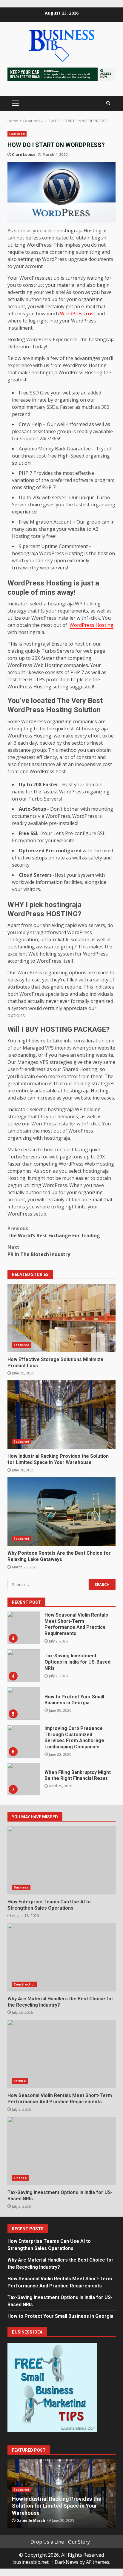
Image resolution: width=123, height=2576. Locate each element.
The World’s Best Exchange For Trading (54, 1232)
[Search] (108, 103)
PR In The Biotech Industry (39, 1251)
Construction (25, 1984)
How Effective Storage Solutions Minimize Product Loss (61, 1318)
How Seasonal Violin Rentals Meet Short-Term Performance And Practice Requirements (24, 1628)
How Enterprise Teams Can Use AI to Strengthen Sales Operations (61, 1860)
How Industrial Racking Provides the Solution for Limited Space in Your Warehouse (61, 1415)
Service (20, 2081)
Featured (17, 134)
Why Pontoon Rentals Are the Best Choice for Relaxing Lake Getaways (61, 1512)
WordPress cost (78, 314)
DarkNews (66, 2562)
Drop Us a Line (47, 2542)
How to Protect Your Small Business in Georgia (24, 1703)
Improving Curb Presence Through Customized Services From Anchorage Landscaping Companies (24, 1741)
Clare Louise (24, 155)
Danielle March (31, 2521)
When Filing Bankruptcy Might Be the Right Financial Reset (24, 1779)
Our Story (79, 2542)
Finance (20, 2178)
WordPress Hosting (92, 625)
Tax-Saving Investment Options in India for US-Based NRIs (24, 1666)
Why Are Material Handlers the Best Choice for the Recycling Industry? (61, 1957)
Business (21, 1887)
